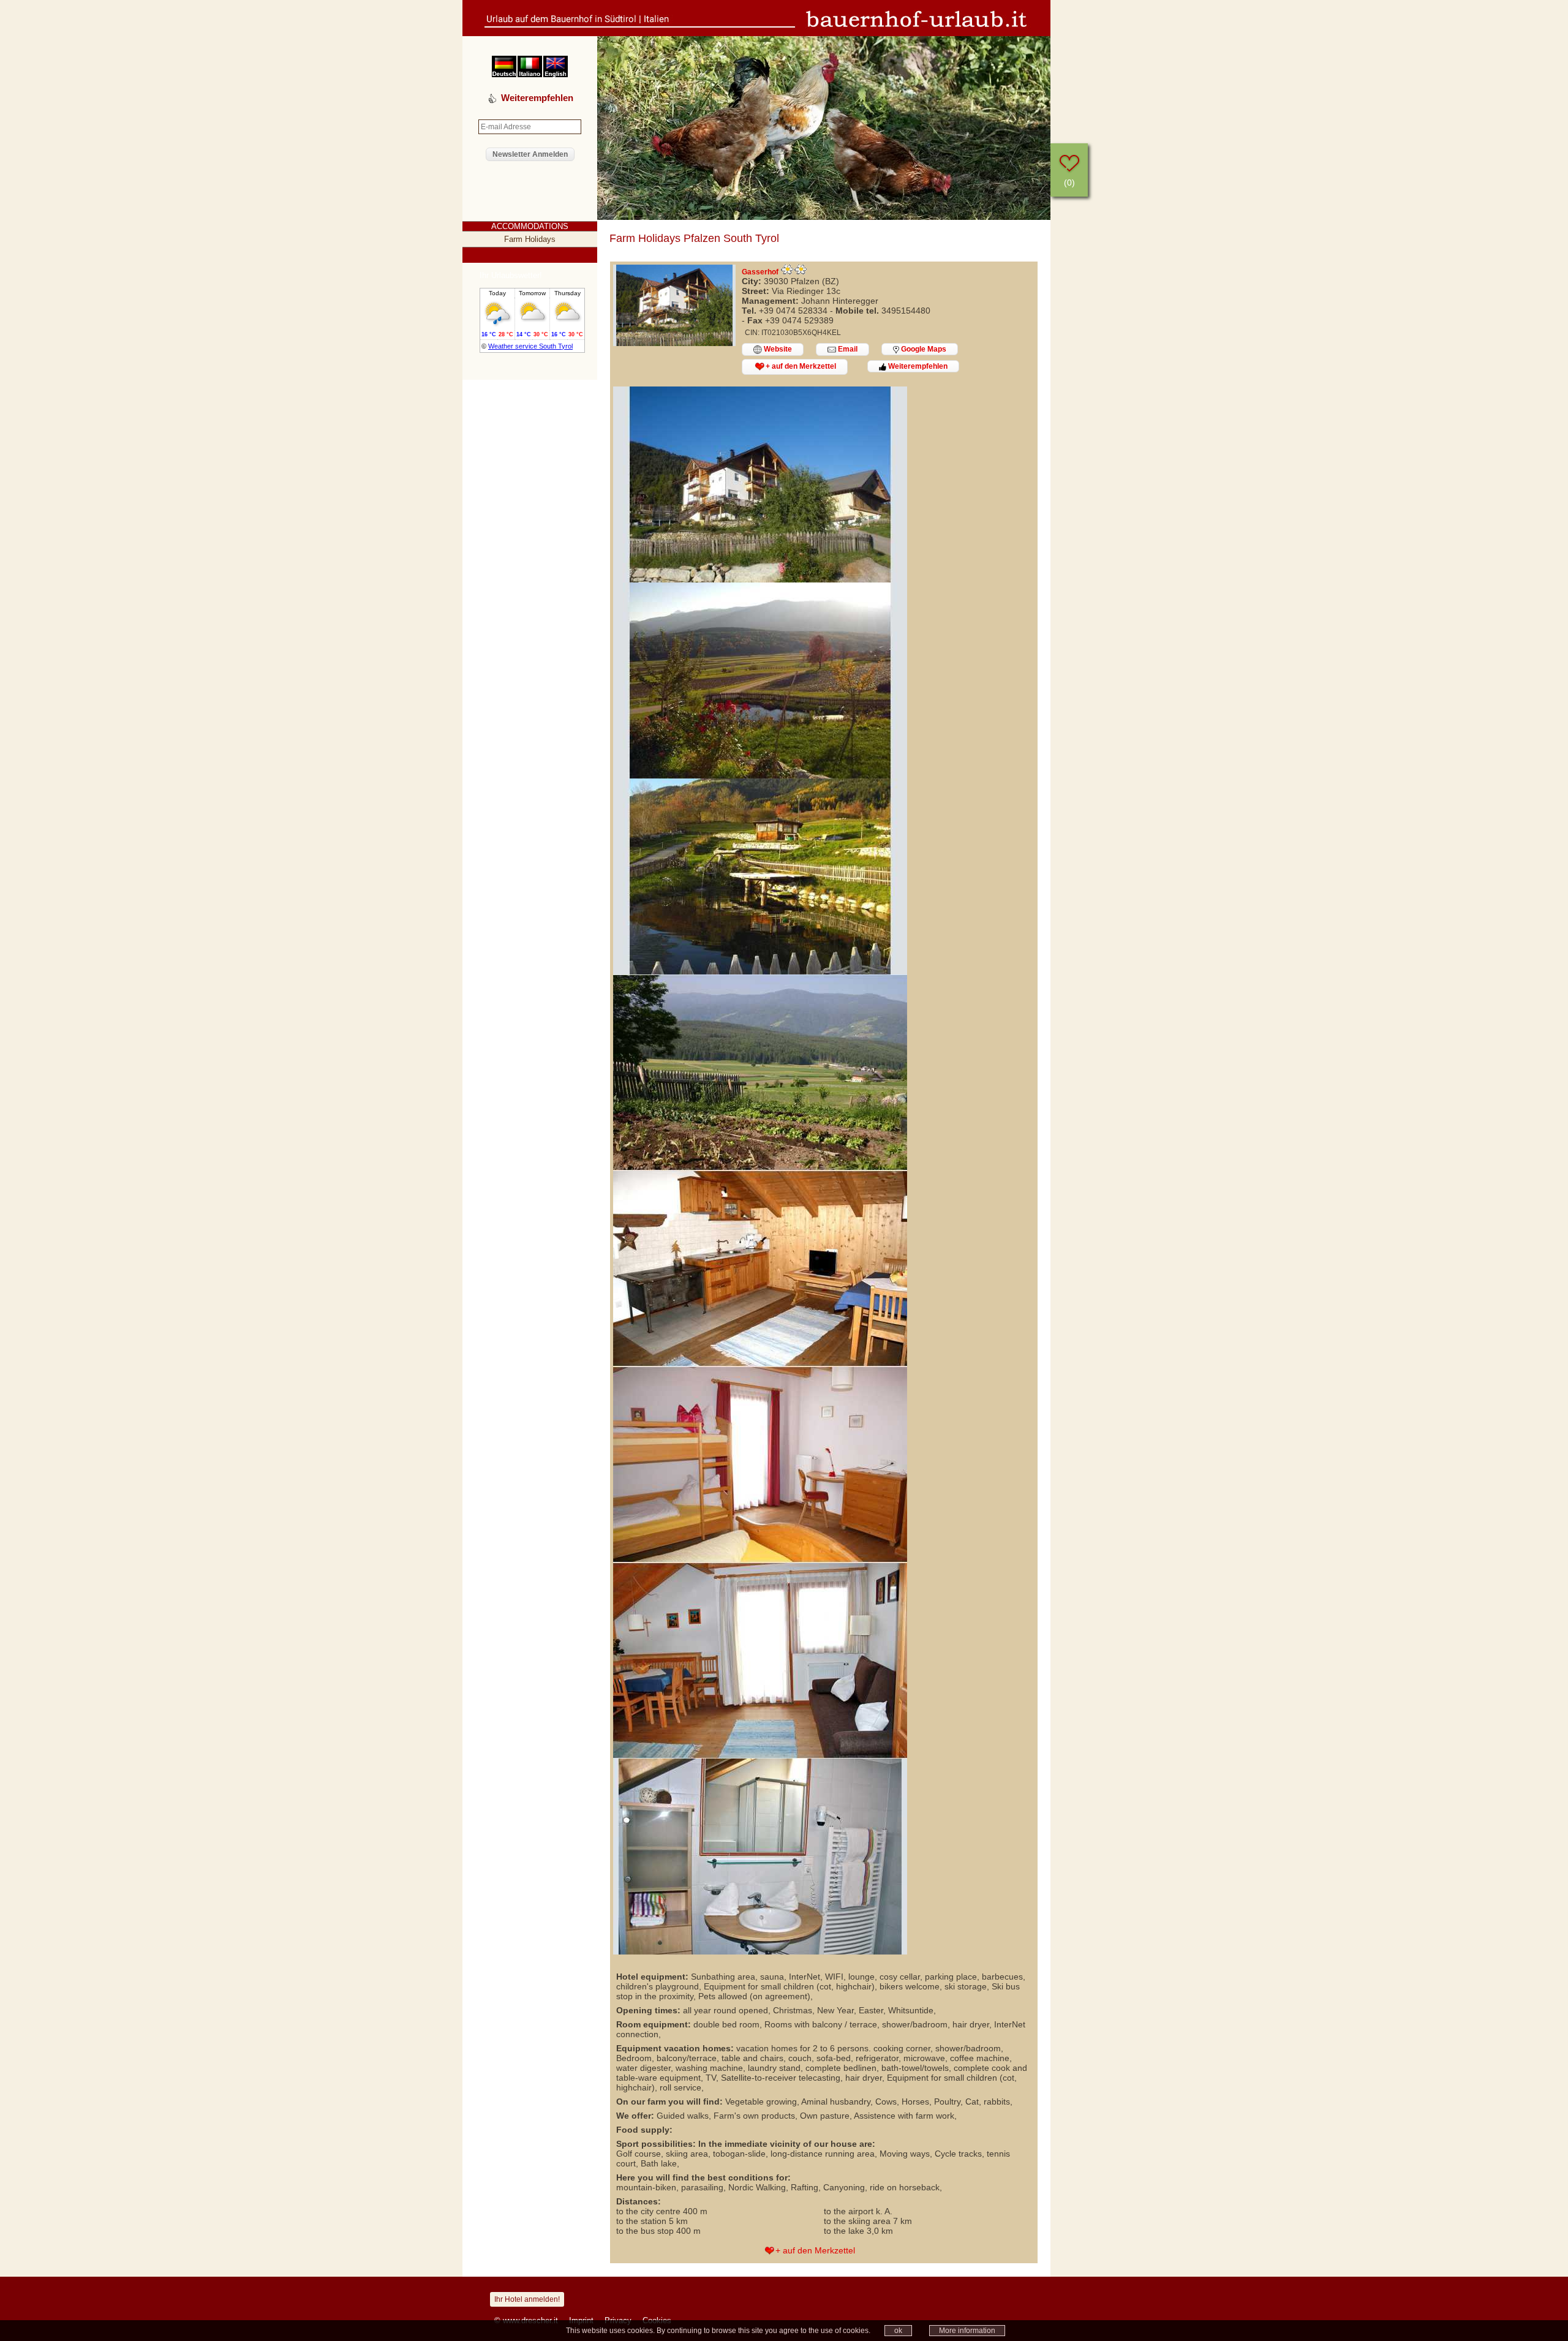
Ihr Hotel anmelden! (527, 2299)
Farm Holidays (530, 239)
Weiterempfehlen (917, 366)
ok (898, 2331)
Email (847, 349)
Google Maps (923, 349)
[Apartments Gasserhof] (674, 343)
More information (967, 2331)
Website (777, 349)
